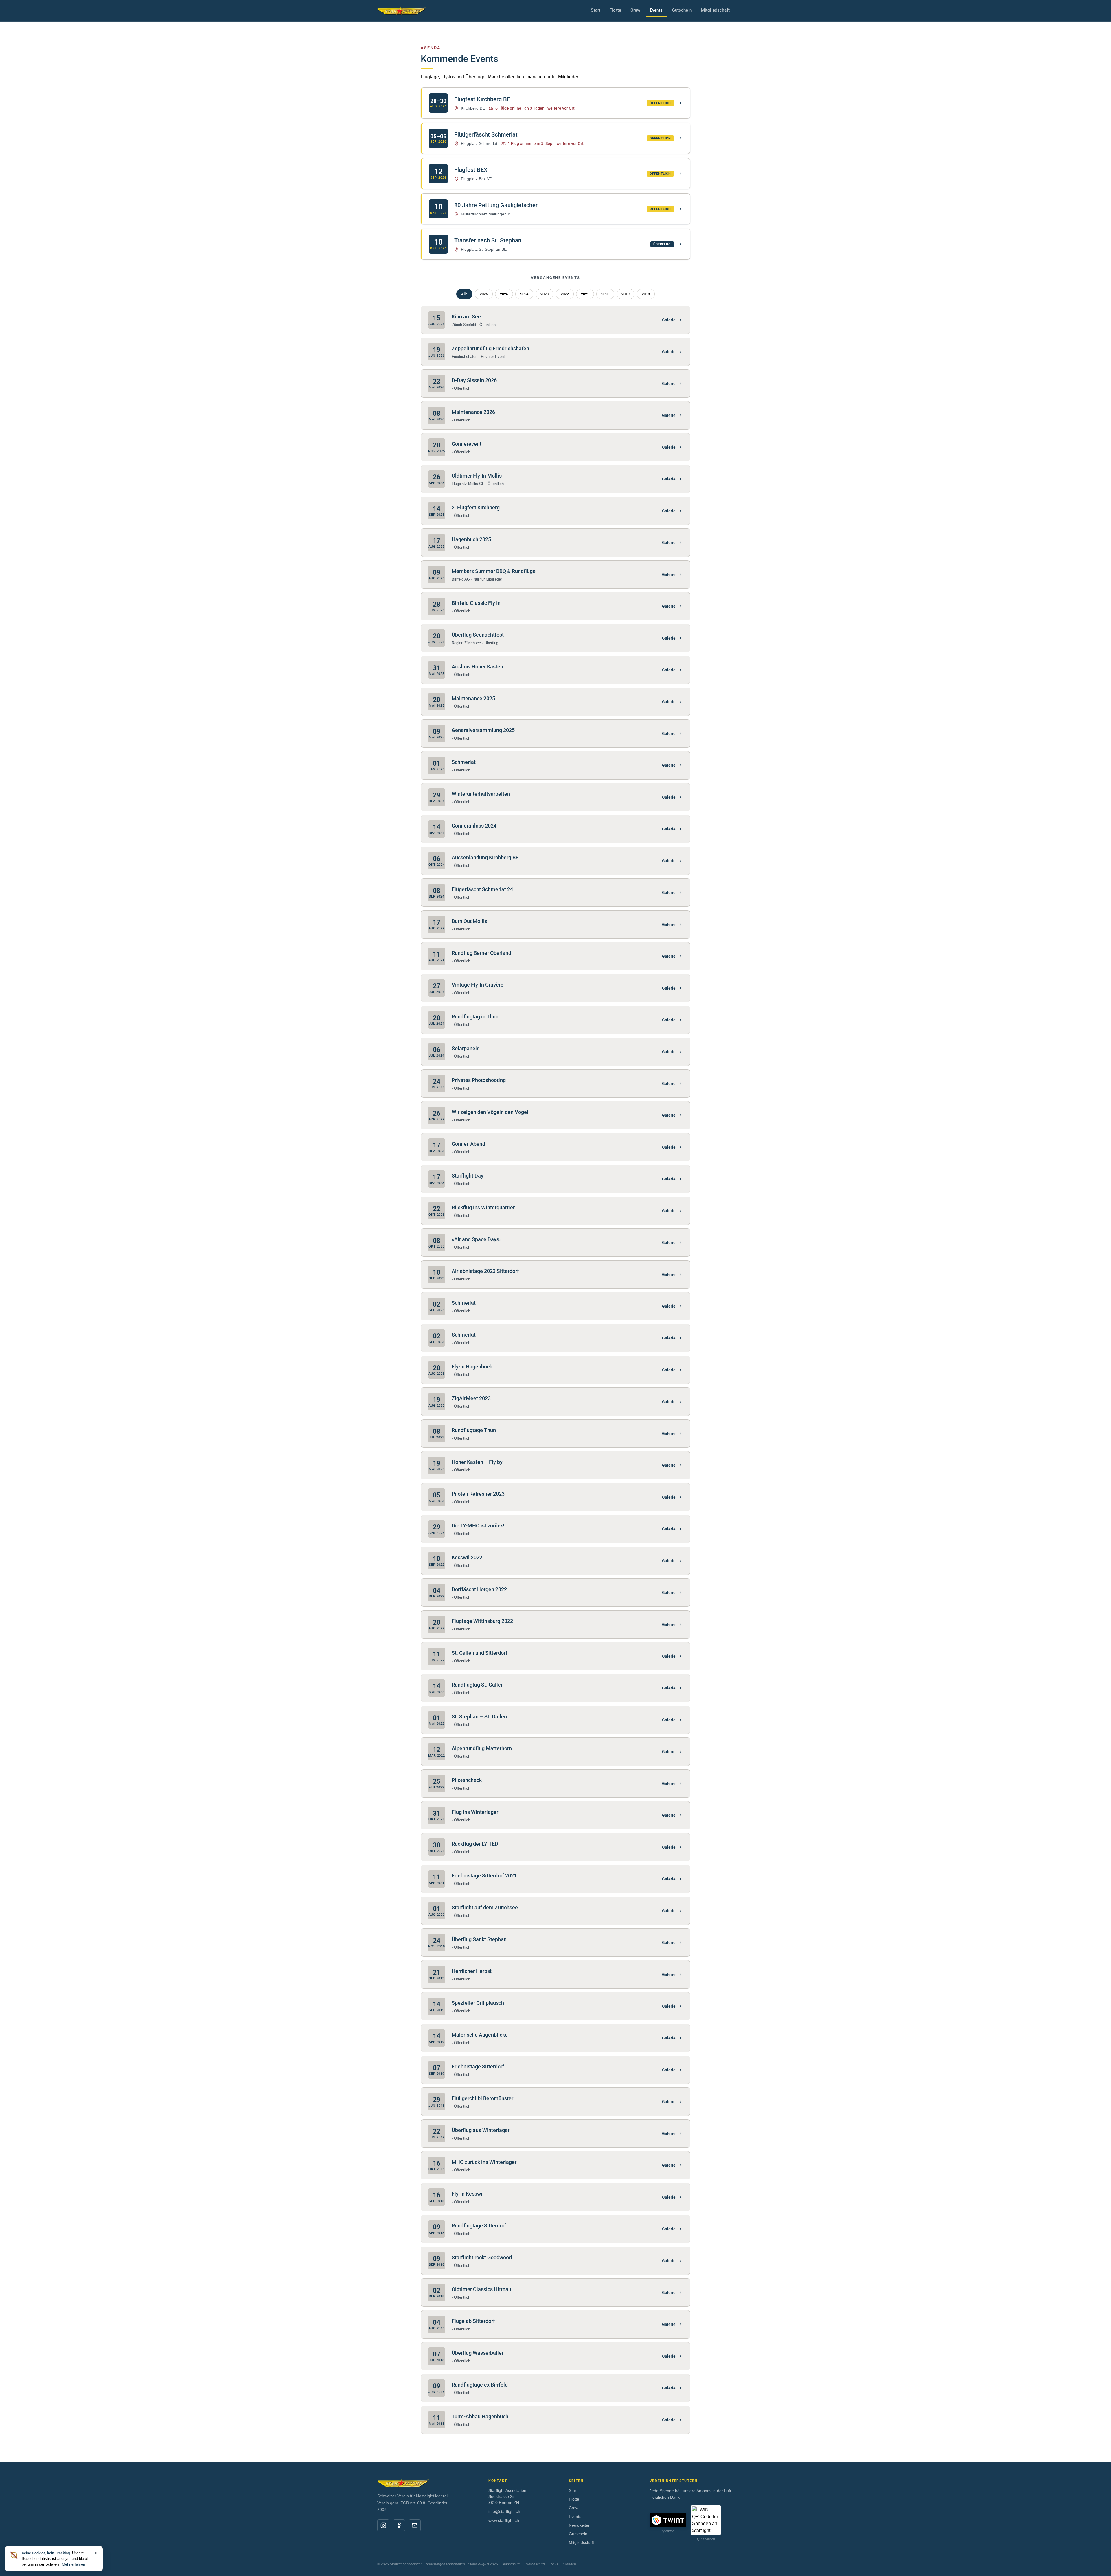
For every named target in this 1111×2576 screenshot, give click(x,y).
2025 (504, 294)
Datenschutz (536, 2564)
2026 (484, 294)
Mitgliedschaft (715, 10)
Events (656, 10)
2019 (626, 294)
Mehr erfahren (73, 2564)
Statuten (570, 2564)
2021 (585, 294)
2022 (565, 294)
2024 (524, 294)
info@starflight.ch (504, 2511)
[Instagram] (383, 2525)
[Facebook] (399, 2525)
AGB (554, 2564)
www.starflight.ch (504, 2520)
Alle (464, 294)
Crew (635, 10)
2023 (545, 294)
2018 (646, 294)
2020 (605, 294)
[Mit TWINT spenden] (668, 2520)
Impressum (512, 2564)
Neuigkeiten (580, 2525)
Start (596, 10)
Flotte (615, 10)
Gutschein (682, 10)
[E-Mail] (415, 2525)
